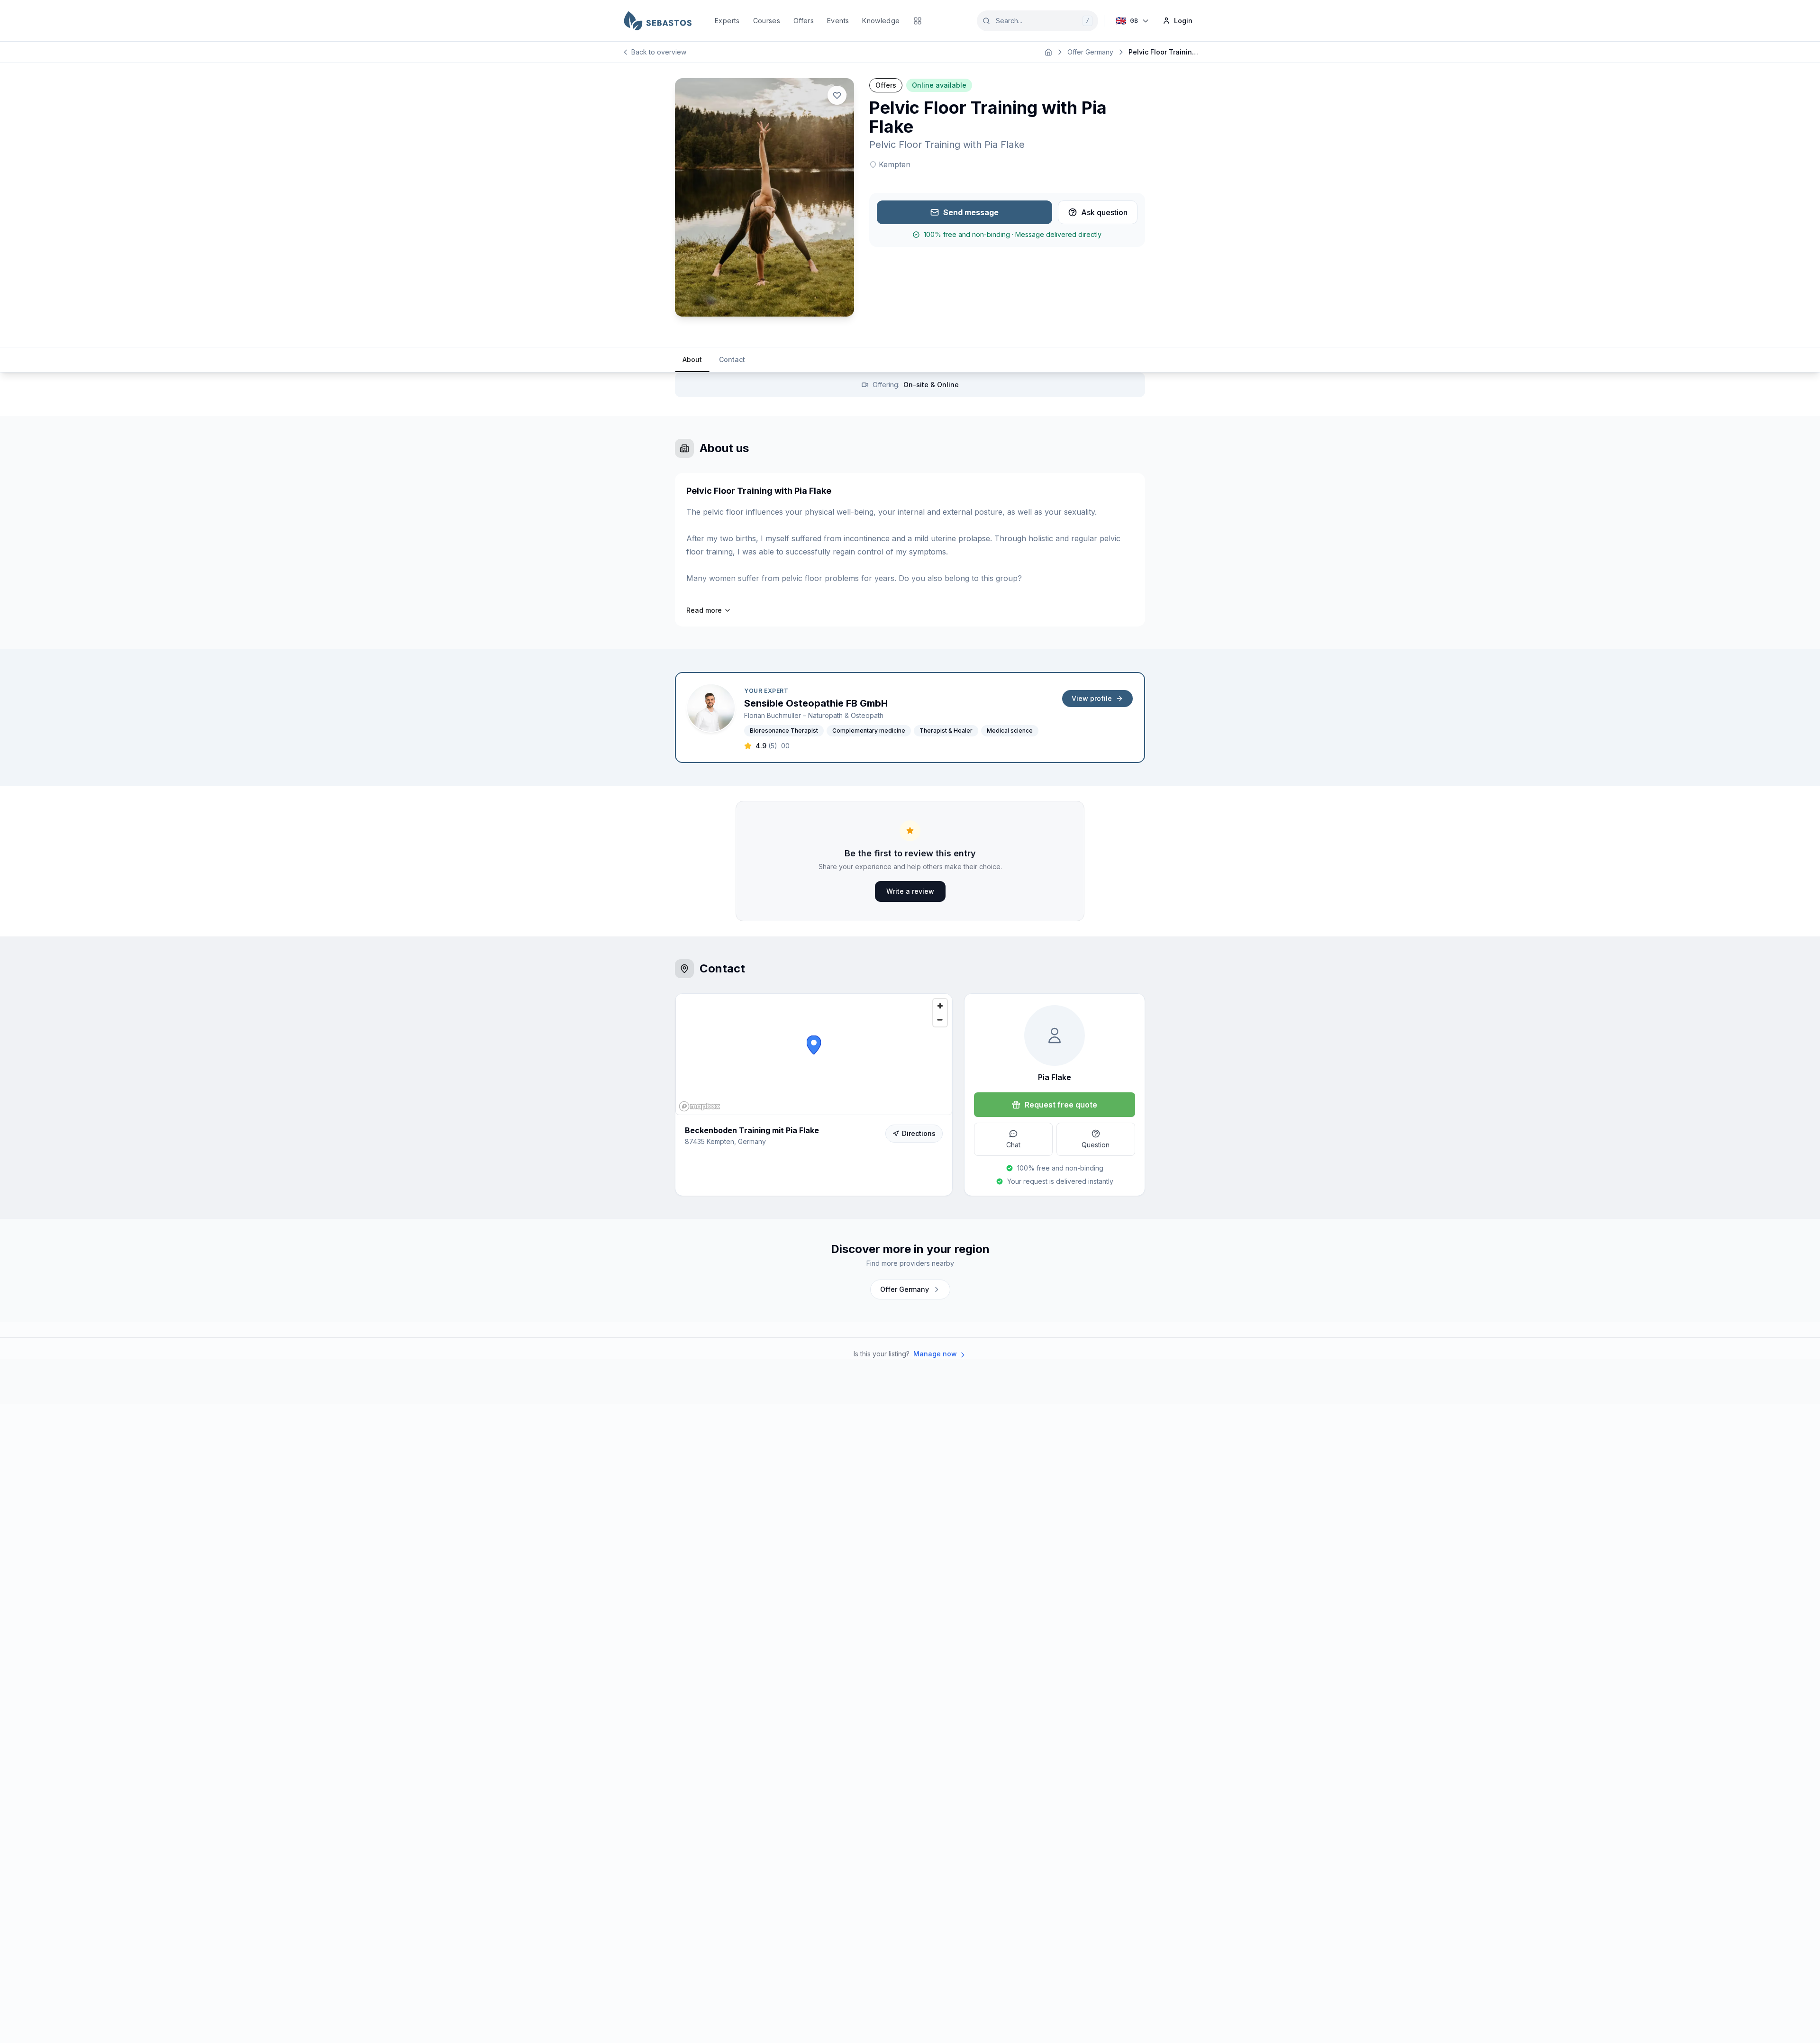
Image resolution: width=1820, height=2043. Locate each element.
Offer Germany (1090, 52)
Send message (971, 212)
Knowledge (881, 21)
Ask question (1104, 212)
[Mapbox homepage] (700, 1106)
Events (838, 21)
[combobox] (1037, 21)
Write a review (910, 891)
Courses (767, 21)
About (692, 359)
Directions (919, 1133)
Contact (732, 359)
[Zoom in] (940, 1006)
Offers (804, 21)
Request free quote (1061, 1105)
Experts (727, 21)
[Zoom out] (940, 1020)
